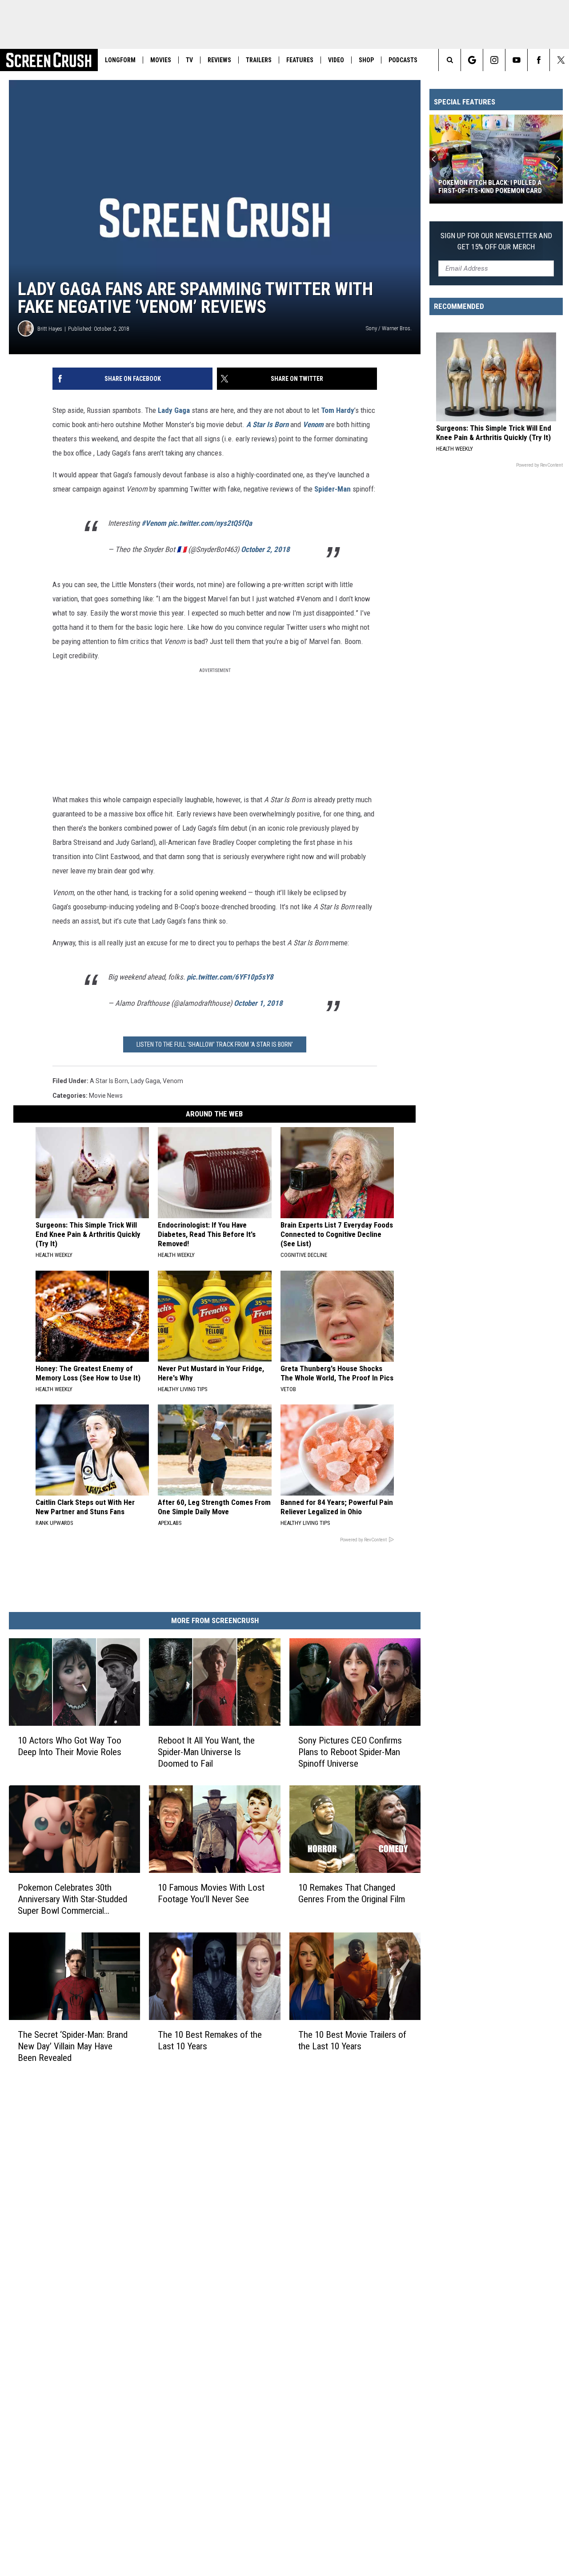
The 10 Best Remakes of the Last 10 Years (210, 2040)
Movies (161, 60)
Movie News (106, 1096)
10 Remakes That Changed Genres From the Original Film (352, 1893)
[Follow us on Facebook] (539, 60)
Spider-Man (333, 489)
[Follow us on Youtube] (516, 60)
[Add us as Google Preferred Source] (472, 60)
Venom (313, 424)
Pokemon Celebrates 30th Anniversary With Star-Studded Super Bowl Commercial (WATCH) (72, 1899)
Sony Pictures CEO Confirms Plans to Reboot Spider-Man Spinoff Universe (350, 1752)
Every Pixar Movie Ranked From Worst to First (489, 187)
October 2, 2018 (265, 549)
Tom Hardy (338, 410)
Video (336, 60)
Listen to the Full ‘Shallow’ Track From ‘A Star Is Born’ (215, 1044)
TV (189, 60)
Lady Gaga (174, 410)
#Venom (154, 523)
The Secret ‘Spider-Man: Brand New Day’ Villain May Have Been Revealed (73, 2046)
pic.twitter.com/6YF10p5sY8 (230, 977)
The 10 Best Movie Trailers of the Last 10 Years (352, 2040)
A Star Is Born (267, 424)
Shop (366, 60)
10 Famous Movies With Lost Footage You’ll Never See (211, 1893)
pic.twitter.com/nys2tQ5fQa (210, 523)
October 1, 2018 (258, 1003)
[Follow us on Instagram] (494, 60)
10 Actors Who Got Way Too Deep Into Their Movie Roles (70, 1746)
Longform (120, 60)
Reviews (219, 60)
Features (300, 60)
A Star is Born (109, 1081)
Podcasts (403, 60)
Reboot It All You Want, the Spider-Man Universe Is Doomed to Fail (206, 1752)
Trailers (259, 60)
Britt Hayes (50, 329)
